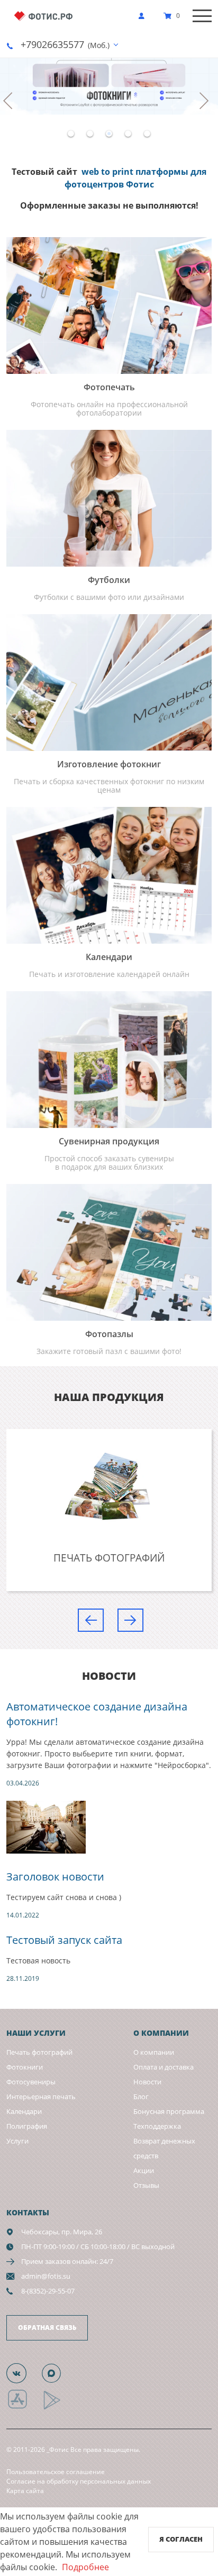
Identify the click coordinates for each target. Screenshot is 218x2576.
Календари (24, 2111)
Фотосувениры (31, 2082)
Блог (141, 2096)
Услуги (17, 2141)
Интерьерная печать (41, 2096)
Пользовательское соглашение (56, 2472)
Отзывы (146, 2185)
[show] (144, 16)
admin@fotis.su (46, 2276)
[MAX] (57, 2373)
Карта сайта (25, 2491)
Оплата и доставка (163, 2067)
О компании (154, 2052)
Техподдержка (157, 2126)
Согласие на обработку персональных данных (79, 2481)
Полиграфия (27, 2126)
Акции (144, 2170)
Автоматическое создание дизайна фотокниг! (97, 1714)
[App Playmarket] (58, 2408)
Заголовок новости (55, 1877)
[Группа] (23, 2373)
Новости (147, 2082)
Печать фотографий (39, 2052)
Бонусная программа (169, 2111)
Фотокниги (25, 2067)
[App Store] (24, 2408)
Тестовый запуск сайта (64, 1940)
